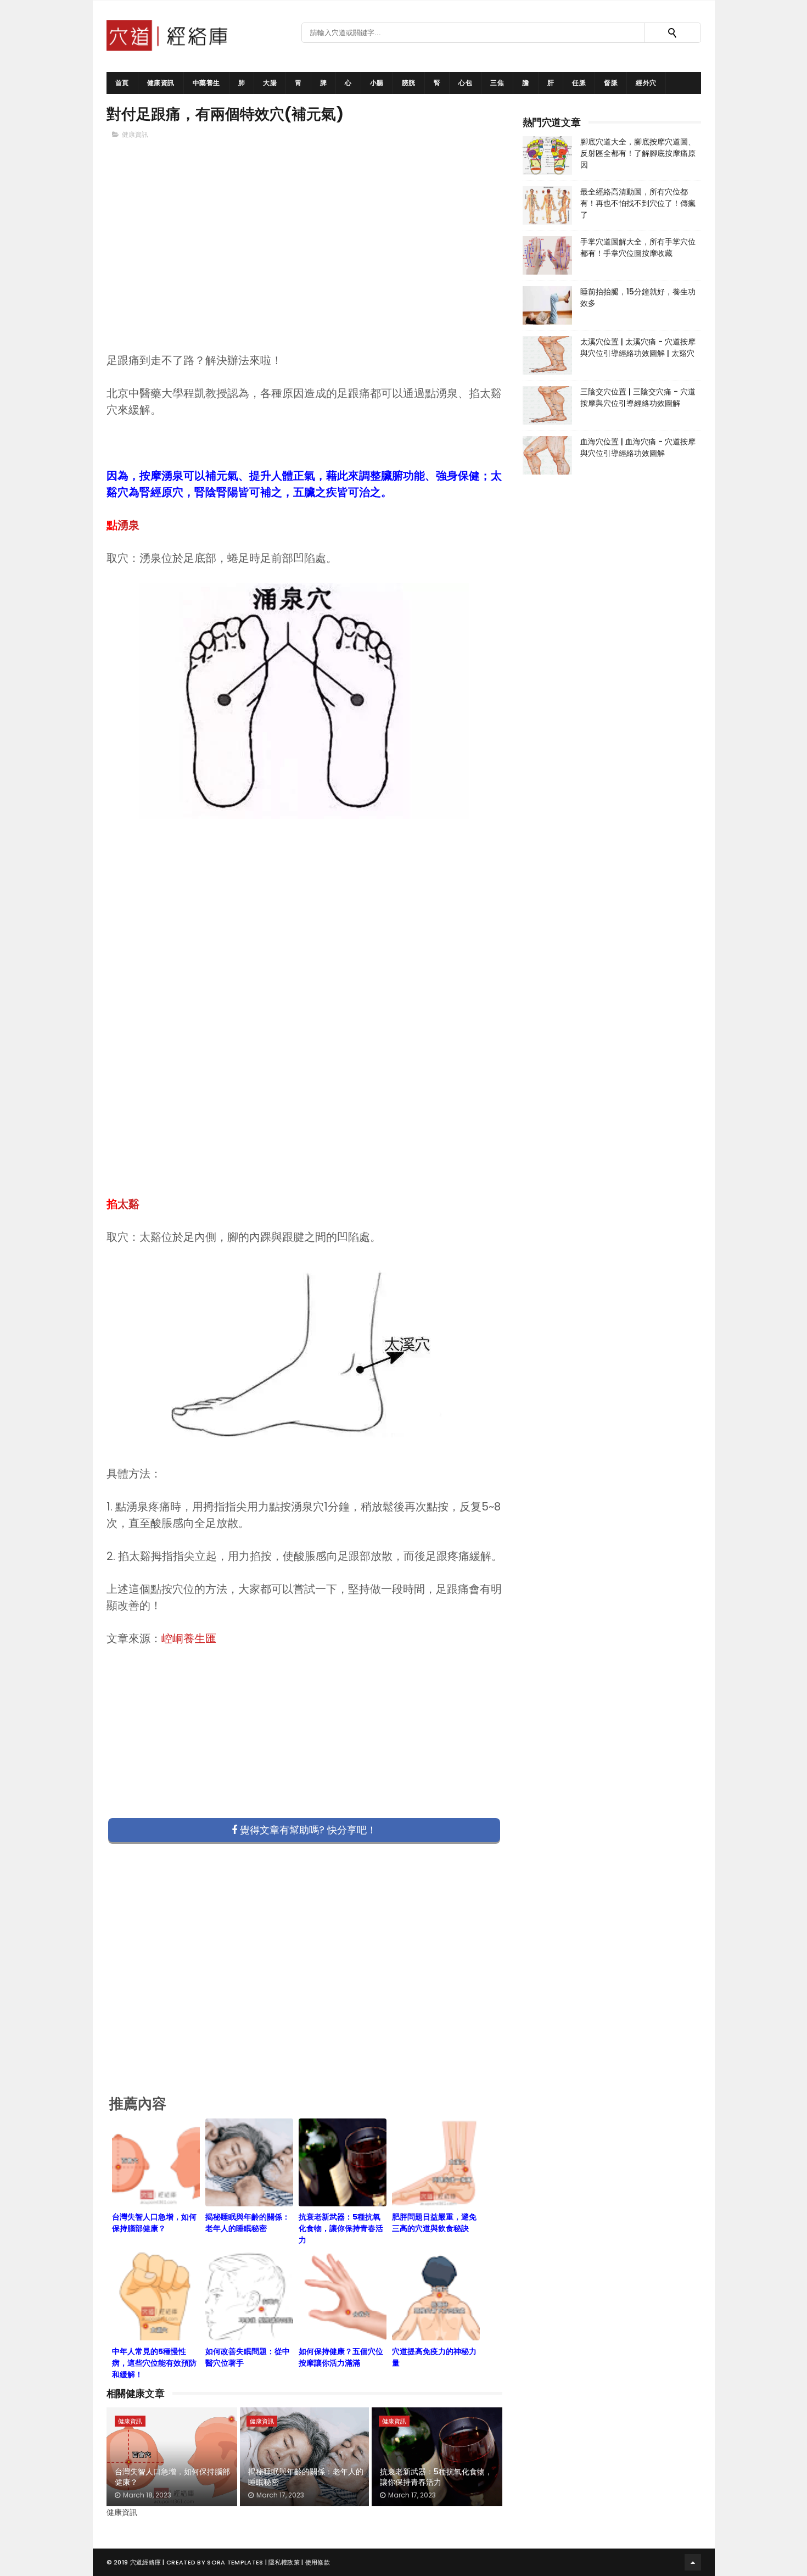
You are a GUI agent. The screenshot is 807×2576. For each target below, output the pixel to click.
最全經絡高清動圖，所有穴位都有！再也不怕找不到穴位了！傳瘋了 (638, 203)
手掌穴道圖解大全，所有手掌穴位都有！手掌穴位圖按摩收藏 (638, 247)
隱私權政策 (284, 2562)
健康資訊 (161, 83)
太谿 (128, 1204)
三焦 (497, 83)
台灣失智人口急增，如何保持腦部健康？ (172, 2477)
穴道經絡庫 (146, 2562)
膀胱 (409, 83)
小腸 (377, 83)
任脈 (579, 83)
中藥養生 (206, 83)
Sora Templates (235, 2562)
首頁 (122, 83)
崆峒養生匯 (189, 1638)
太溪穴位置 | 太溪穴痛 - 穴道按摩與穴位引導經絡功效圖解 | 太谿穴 (638, 347)
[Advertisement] (305, 264)
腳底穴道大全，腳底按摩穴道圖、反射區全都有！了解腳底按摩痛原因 (638, 153)
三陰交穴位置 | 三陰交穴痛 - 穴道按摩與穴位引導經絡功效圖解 (638, 397)
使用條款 (318, 2562)
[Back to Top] (693, 2562)
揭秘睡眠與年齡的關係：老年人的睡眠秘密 (306, 2477)
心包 (465, 83)
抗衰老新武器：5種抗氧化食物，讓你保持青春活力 (436, 2477)
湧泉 (128, 525)
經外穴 (646, 83)
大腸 (270, 83)
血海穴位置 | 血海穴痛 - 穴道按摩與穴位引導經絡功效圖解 (638, 447)
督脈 (611, 83)
